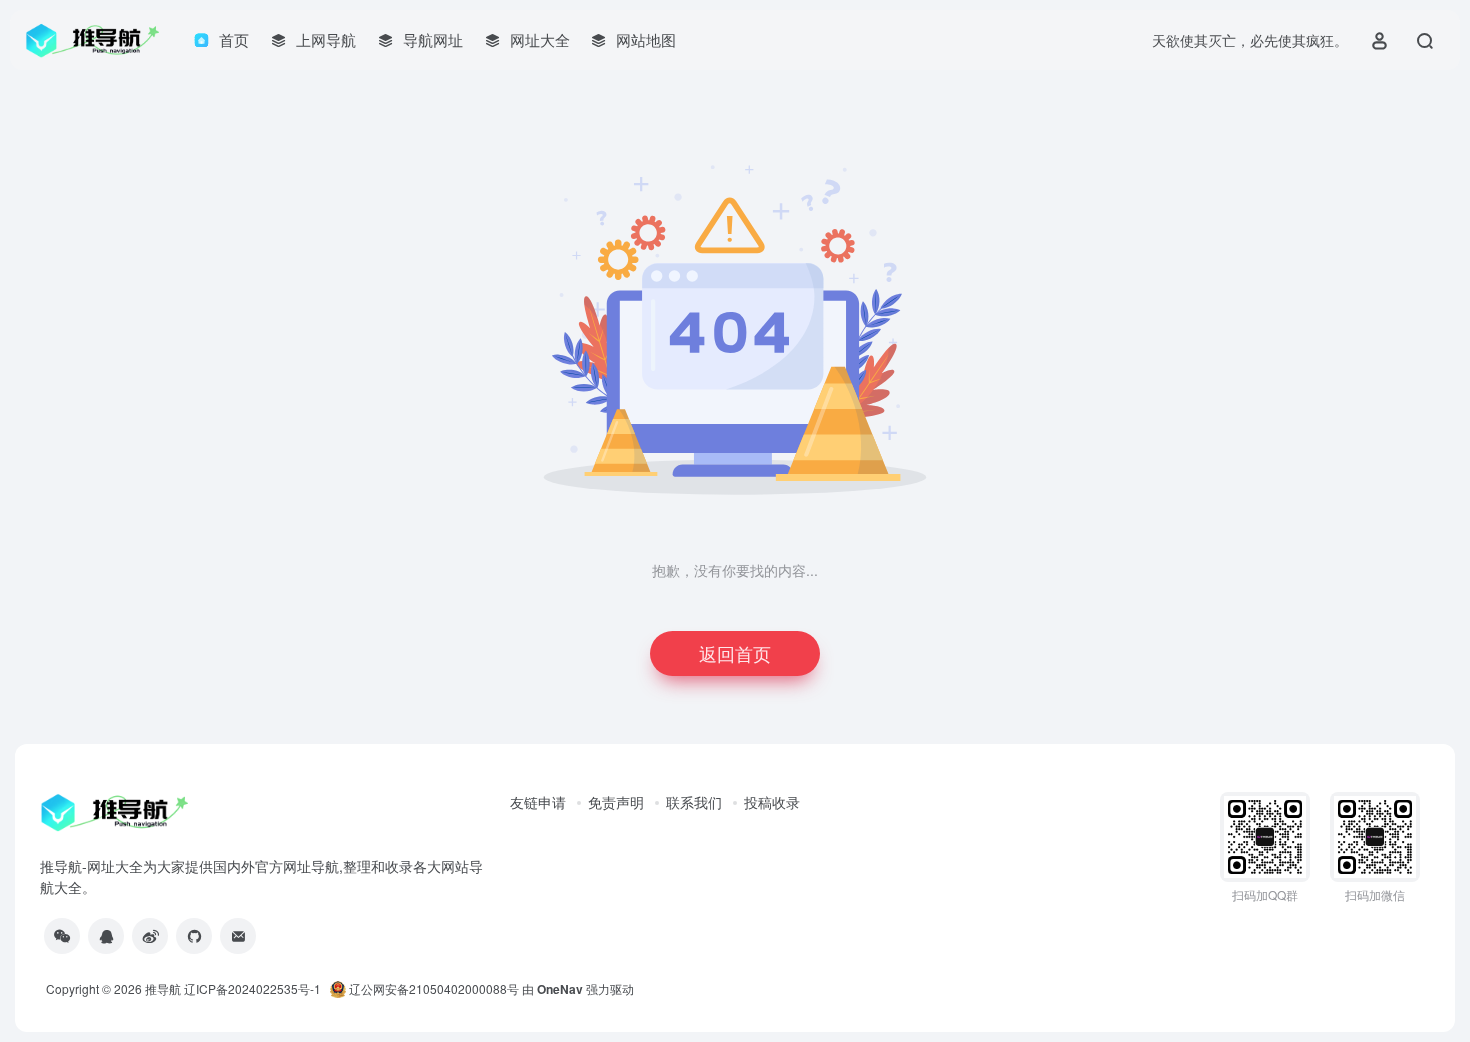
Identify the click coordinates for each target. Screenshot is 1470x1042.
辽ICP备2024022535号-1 (254, 988)
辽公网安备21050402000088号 (432, 988)
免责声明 (616, 802)
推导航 (163, 988)
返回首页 (735, 653)
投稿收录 (772, 802)
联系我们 (694, 802)
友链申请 (538, 802)
